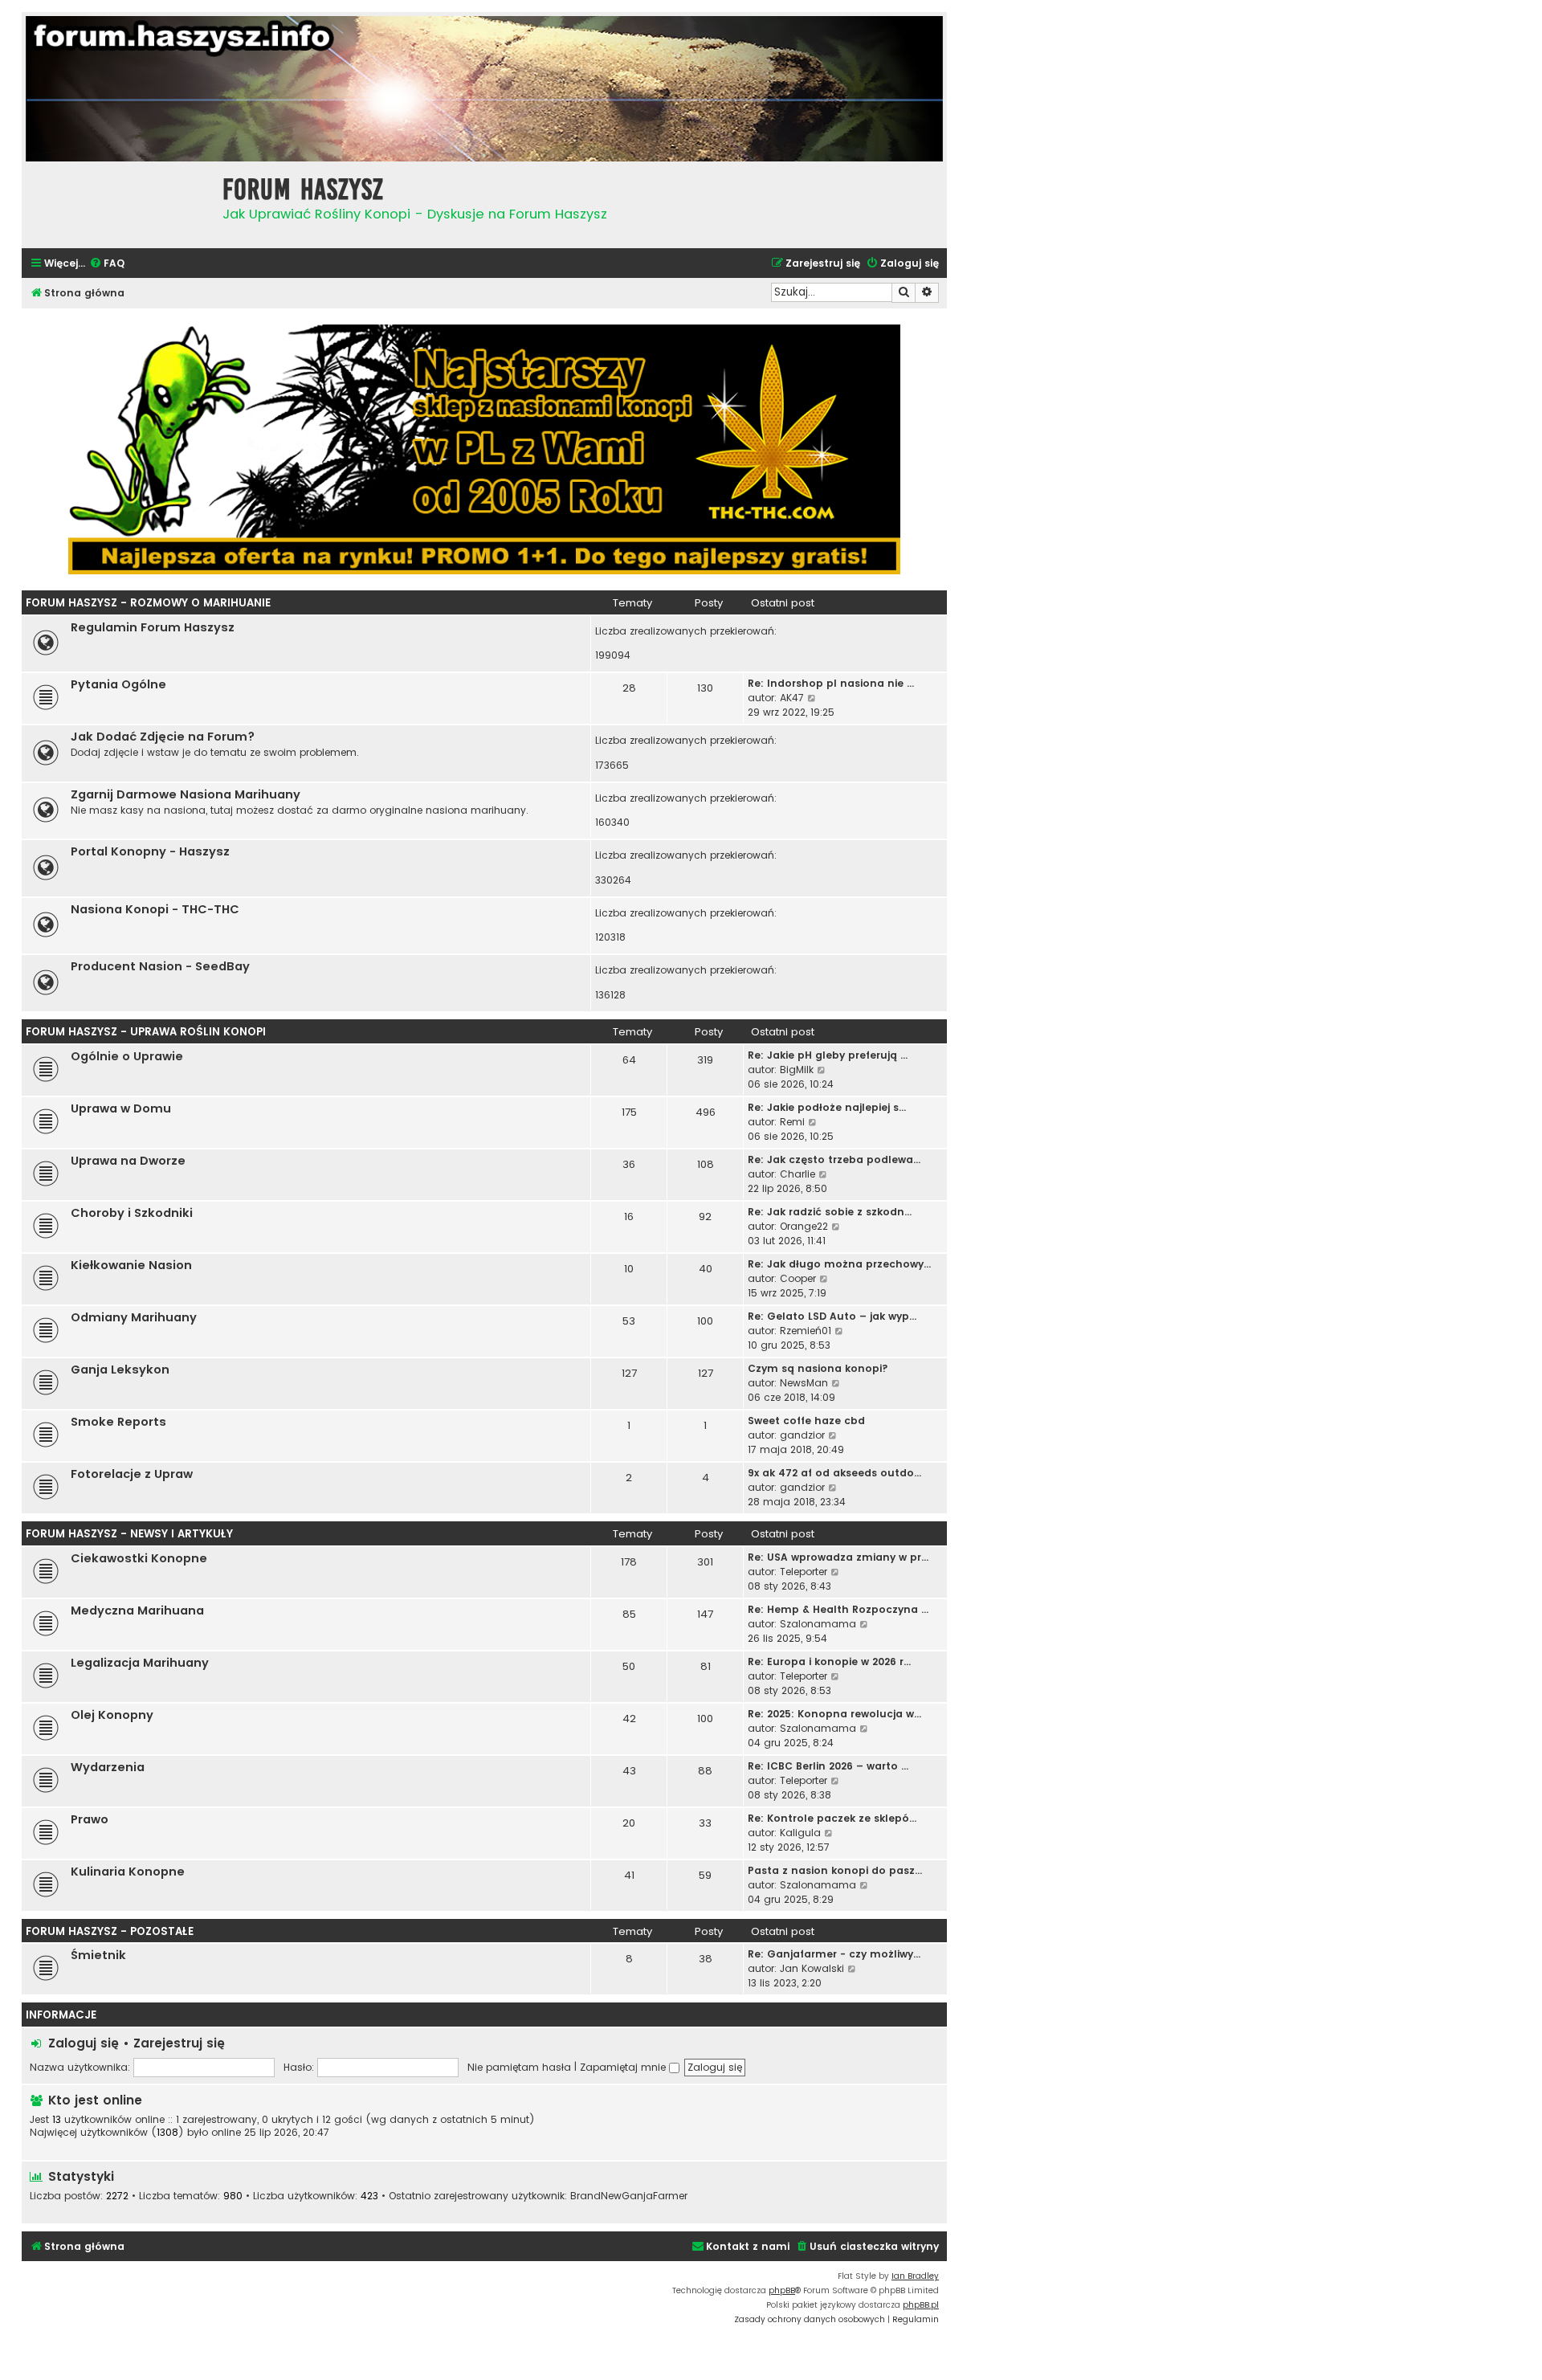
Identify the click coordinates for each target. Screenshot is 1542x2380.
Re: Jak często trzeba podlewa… (834, 1159)
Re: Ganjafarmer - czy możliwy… (834, 1954)
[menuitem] (107, 264)
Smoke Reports (118, 1422)
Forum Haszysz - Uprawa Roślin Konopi (146, 1032)
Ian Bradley (915, 2276)
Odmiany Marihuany (134, 1317)
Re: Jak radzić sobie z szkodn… (830, 1212)
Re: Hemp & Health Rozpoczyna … (838, 1609)
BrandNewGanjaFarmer (629, 2196)
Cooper (798, 1278)
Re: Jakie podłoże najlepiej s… (827, 1107)
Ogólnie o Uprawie (127, 1056)
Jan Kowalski (812, 1968)
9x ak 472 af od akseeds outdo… (834, 1473)
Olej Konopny (112, 1715)
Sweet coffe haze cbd (806, 1421)
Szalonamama (818, 1624)
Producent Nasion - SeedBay (160, 966)
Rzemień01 (806, 1331)
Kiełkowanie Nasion (131, 1265)
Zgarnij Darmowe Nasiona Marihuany (186, 794)
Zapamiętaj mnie (624, 2067)
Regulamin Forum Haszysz (153, 627)
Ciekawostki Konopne (139, 1558)
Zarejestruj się (179, 2043)
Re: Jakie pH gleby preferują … (828, 1055)
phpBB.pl (921, 2305)
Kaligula (800, 1833)
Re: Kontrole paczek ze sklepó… (832, 1818)
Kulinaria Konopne (128, 1872)
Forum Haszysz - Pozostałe (110, 1931)
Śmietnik (98, 1955)
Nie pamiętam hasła (519, 2067)
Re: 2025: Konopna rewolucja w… (834, 1714)
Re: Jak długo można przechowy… (839, 1264)
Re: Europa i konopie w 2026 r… (829, 1662)
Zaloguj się (84, 2043)
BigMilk (797, 1070)
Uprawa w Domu (121, 1108)
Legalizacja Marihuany (140, 1663)
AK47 (792, 698)
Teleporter (804, 1572)
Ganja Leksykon (120, 1370)
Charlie (798, 1174)
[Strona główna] (118, 203)
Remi (792, 1122)
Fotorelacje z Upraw (132, 1474)
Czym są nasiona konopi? (818, 1368)
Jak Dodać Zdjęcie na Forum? (163, 737)
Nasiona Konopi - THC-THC (155, 909)
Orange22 (804, 1226)
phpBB (782, 2290)
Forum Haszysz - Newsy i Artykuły (129, 1534)
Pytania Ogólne (118, 684)
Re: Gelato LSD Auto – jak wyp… (832, 1316)
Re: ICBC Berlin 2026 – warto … (828, 1766)
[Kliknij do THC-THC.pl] (484, 449)
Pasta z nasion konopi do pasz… (835, 1870)
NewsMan (804, 1383)
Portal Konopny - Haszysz (150, 851)
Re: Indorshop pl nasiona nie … (831, 683)
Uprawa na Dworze (128, 1161)
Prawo (90, 1819)
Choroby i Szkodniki (132, 1213)
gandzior (802, 1435)
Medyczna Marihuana (137, 1610)
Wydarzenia (108, 1767)
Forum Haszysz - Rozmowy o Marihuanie (148, 603)
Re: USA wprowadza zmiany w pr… (838, 1557)
